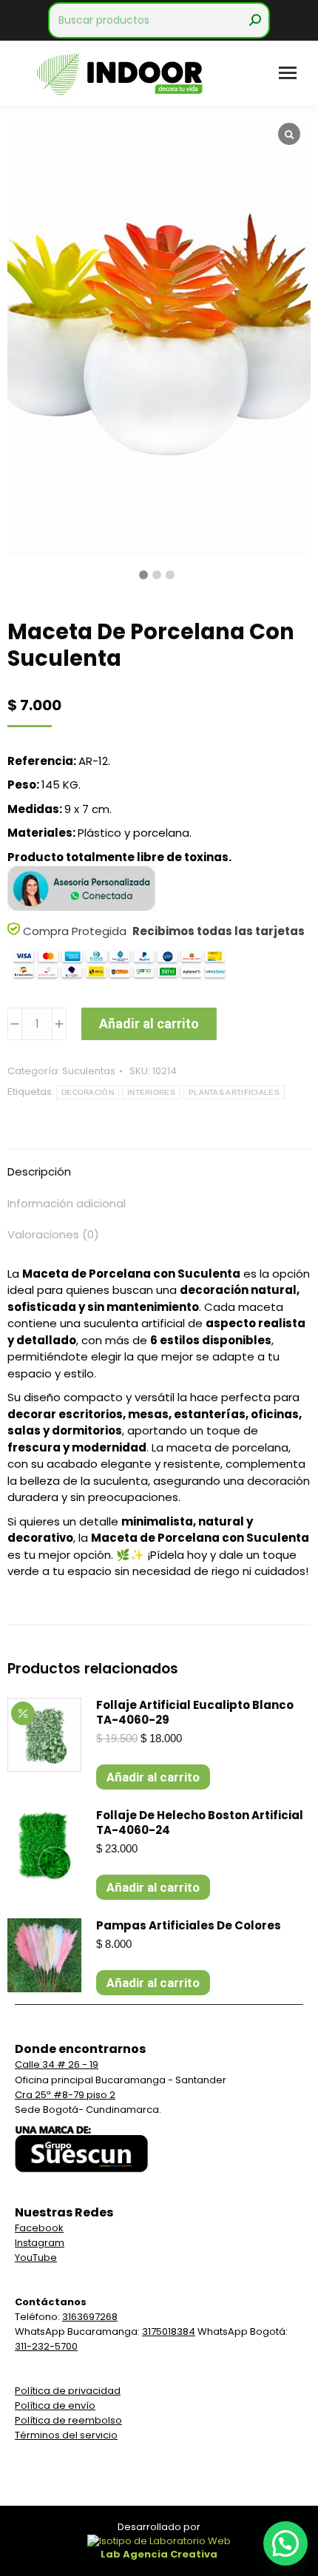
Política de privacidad (68, 2391)
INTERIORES (151, 1092)
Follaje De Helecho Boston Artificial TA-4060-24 (200, 1823)
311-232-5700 (46, 2346)
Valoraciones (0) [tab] (53, 1234)
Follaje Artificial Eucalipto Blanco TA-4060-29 (195, 1713)
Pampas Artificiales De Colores (189, 1926)
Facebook (39, 2228)
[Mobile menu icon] (288, 73)
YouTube (36, 2258)
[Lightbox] (289, 134)
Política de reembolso (68, 2420)
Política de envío (55, 2405)
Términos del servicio (66, 2435)
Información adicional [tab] (67, 1203)
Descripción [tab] (39, 1171)
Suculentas (89, 1071)
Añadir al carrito (149, 1024)
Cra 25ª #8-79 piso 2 (65, 2095)
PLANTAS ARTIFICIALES (234, 1092)
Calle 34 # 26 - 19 (57, 2064)
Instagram (40, 2243)
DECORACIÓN (88, 1092)
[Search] (255, 20)
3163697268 (90, 2317)
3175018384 (169, 2331)
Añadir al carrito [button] (153, 1777)
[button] (285, 2543)
